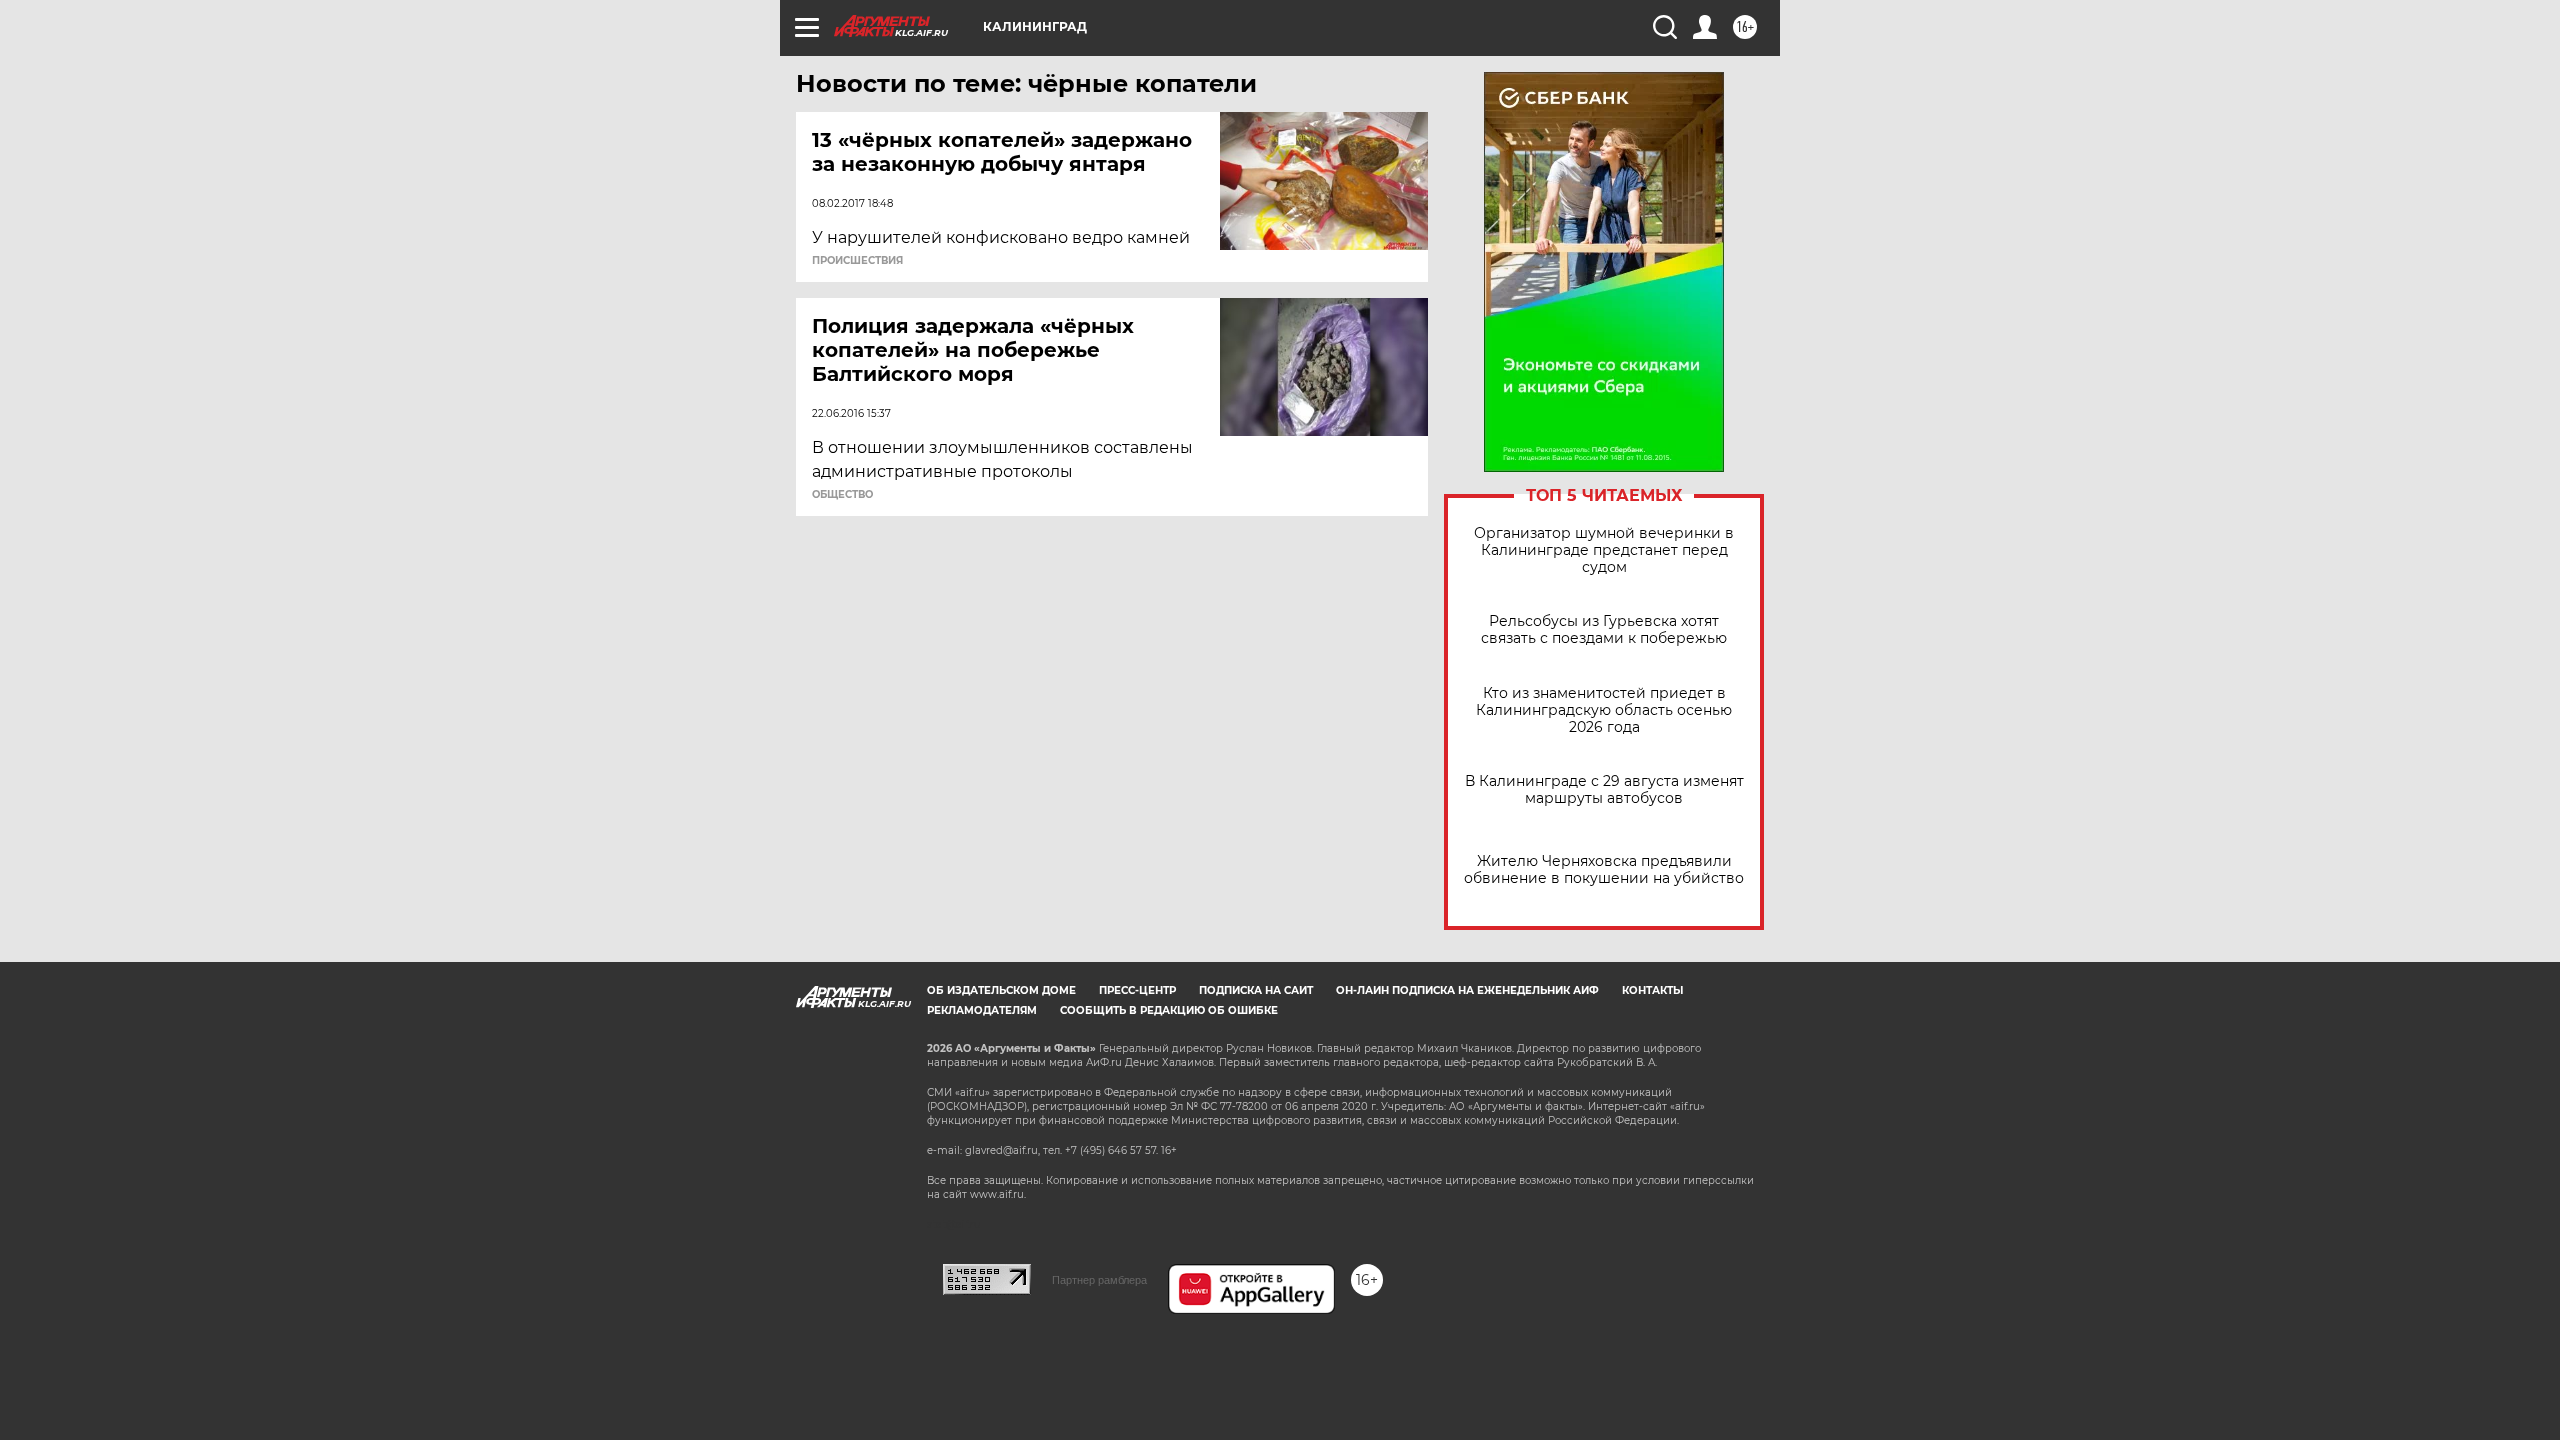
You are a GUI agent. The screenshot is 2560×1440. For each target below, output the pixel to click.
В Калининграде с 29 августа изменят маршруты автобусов (1604, 790)
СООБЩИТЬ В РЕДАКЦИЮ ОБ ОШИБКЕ (1169, 1010)
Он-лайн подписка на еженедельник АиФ (1467, 990)
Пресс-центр (1137, 990)
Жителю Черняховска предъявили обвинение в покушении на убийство (1604, 870)
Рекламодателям (982, 1010)
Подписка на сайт (1256, 990)
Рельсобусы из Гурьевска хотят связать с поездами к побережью (1604, 630)
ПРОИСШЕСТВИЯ (857, 261)
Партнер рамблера (1099, 1280)
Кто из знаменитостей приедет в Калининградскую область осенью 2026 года (1604, 710)
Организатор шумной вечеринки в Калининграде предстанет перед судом (1604, 550)
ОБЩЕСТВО (842, 495)
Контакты (1652, 990)
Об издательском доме (1001, 990)
